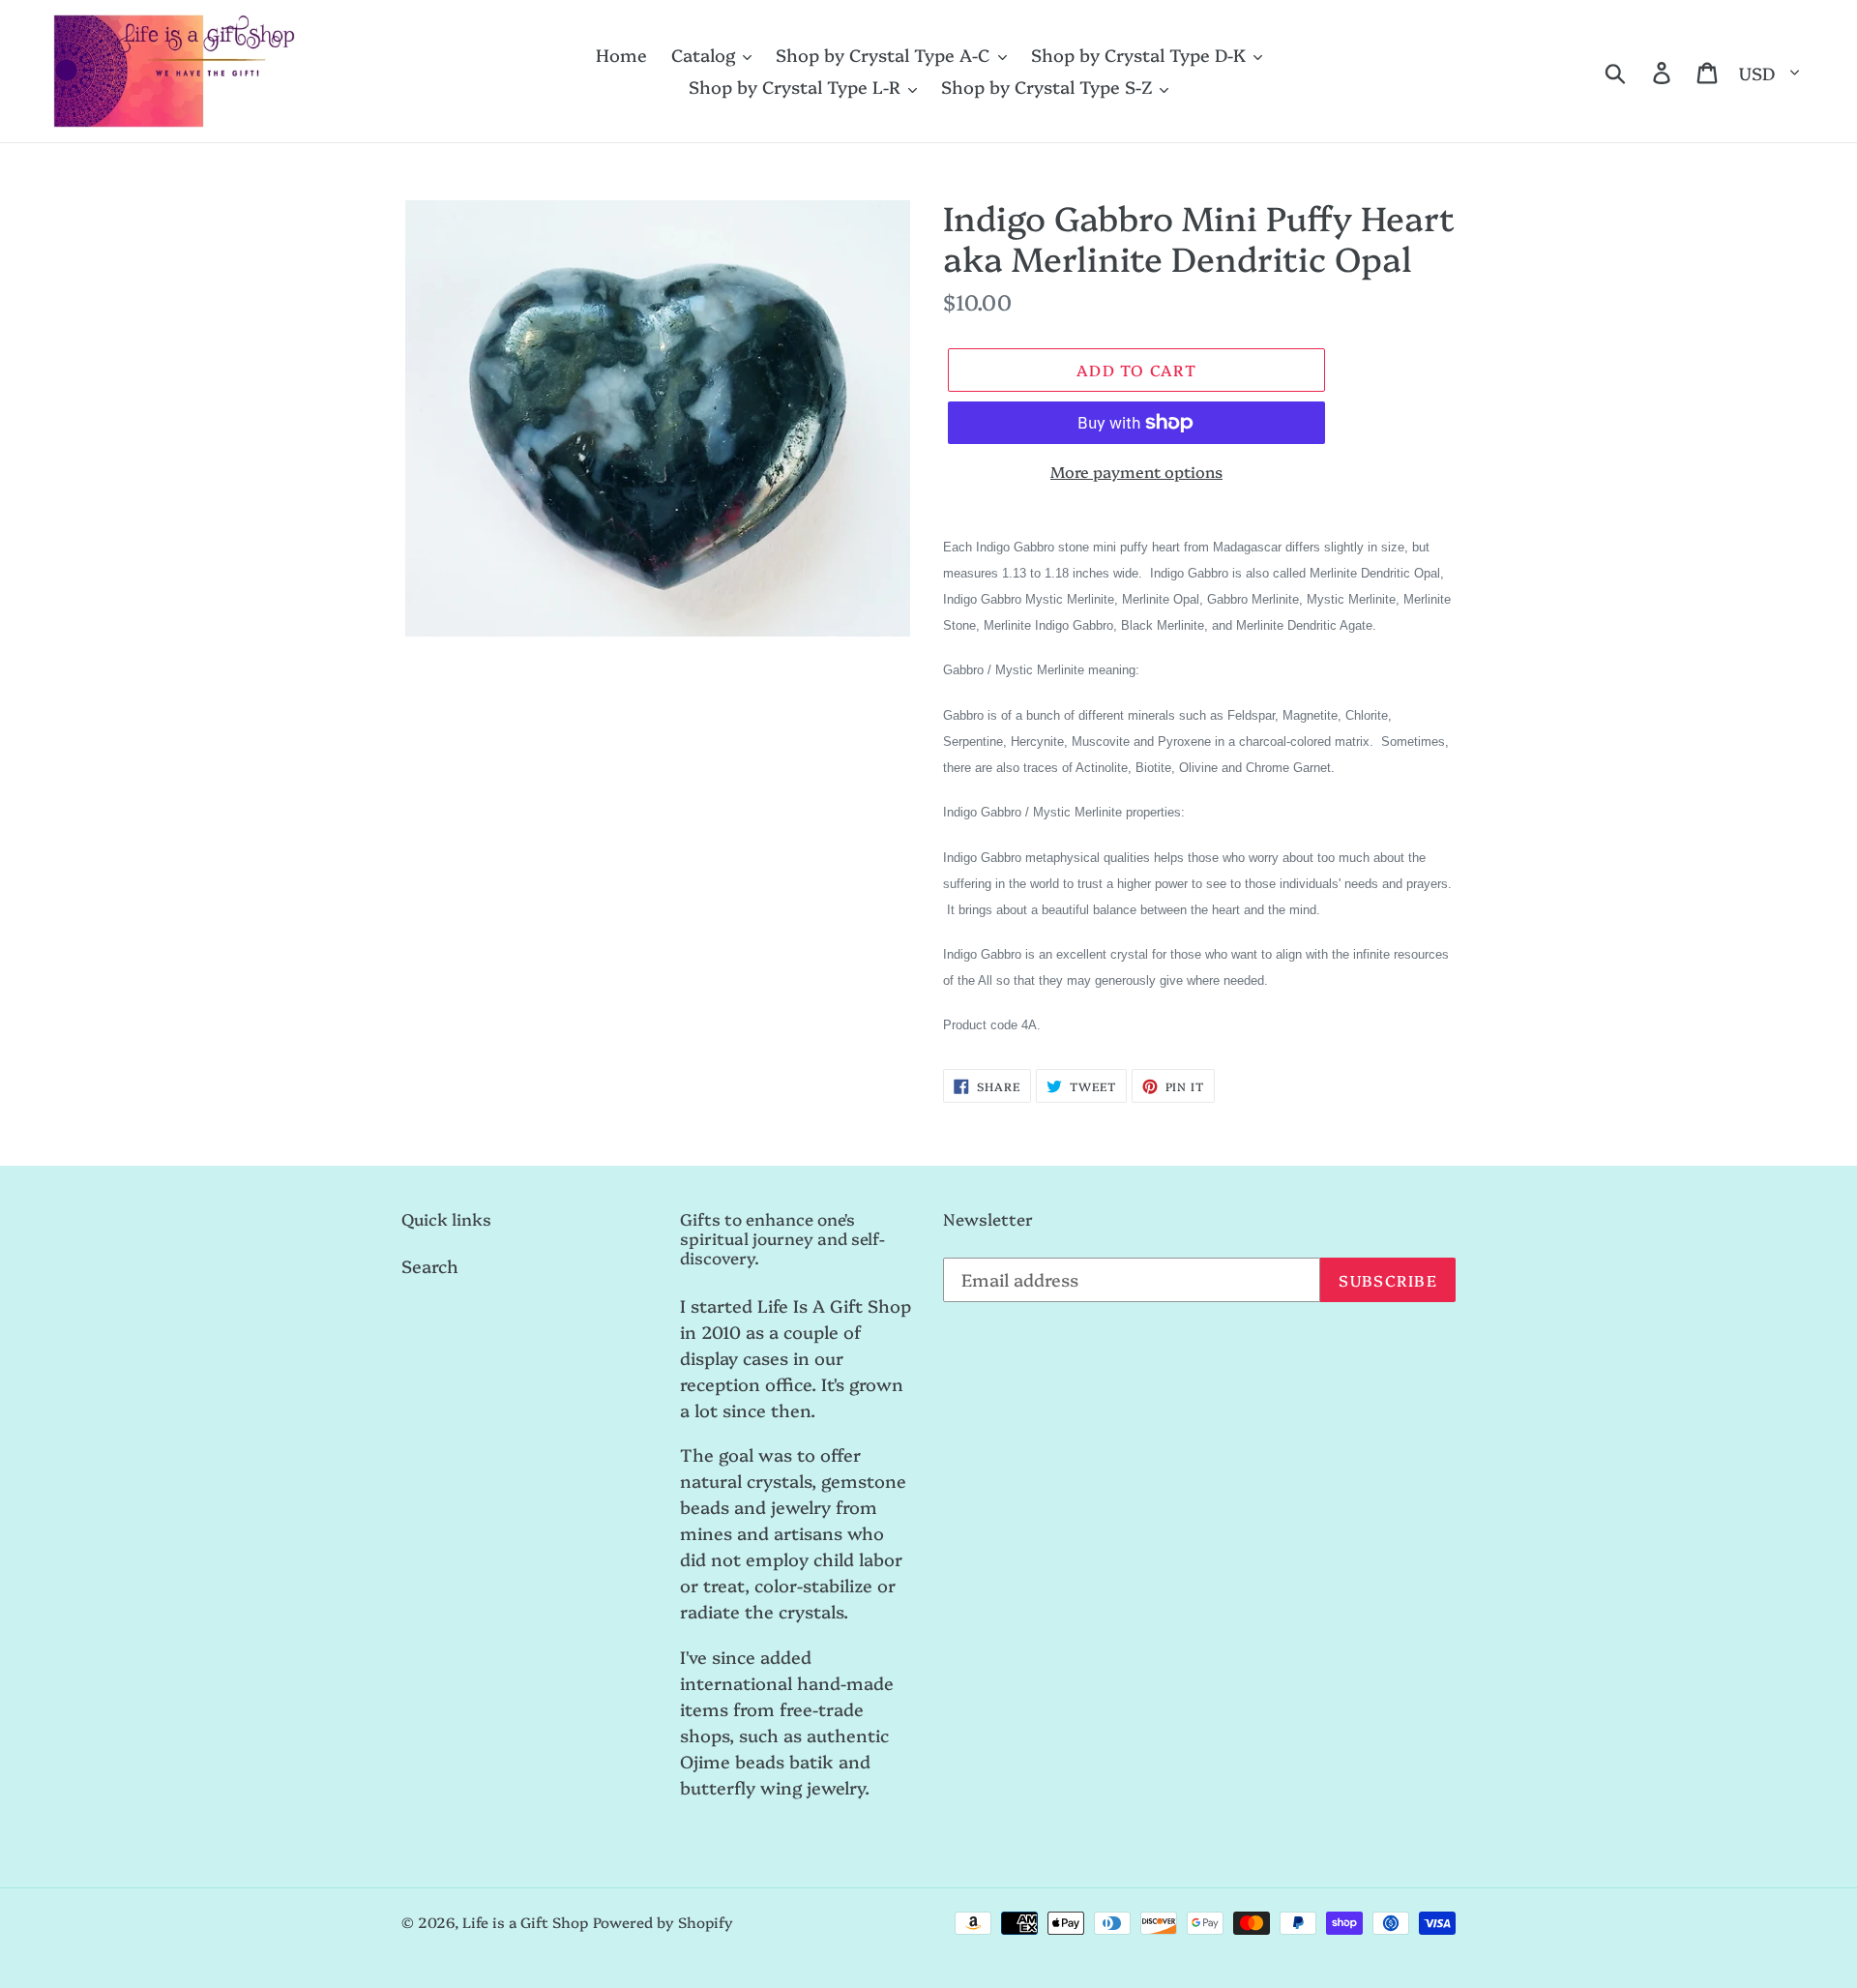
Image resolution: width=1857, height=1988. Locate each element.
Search (430, 1266)
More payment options (1136, 471)
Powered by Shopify (663, 1922)
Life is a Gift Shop (525, 1922)
